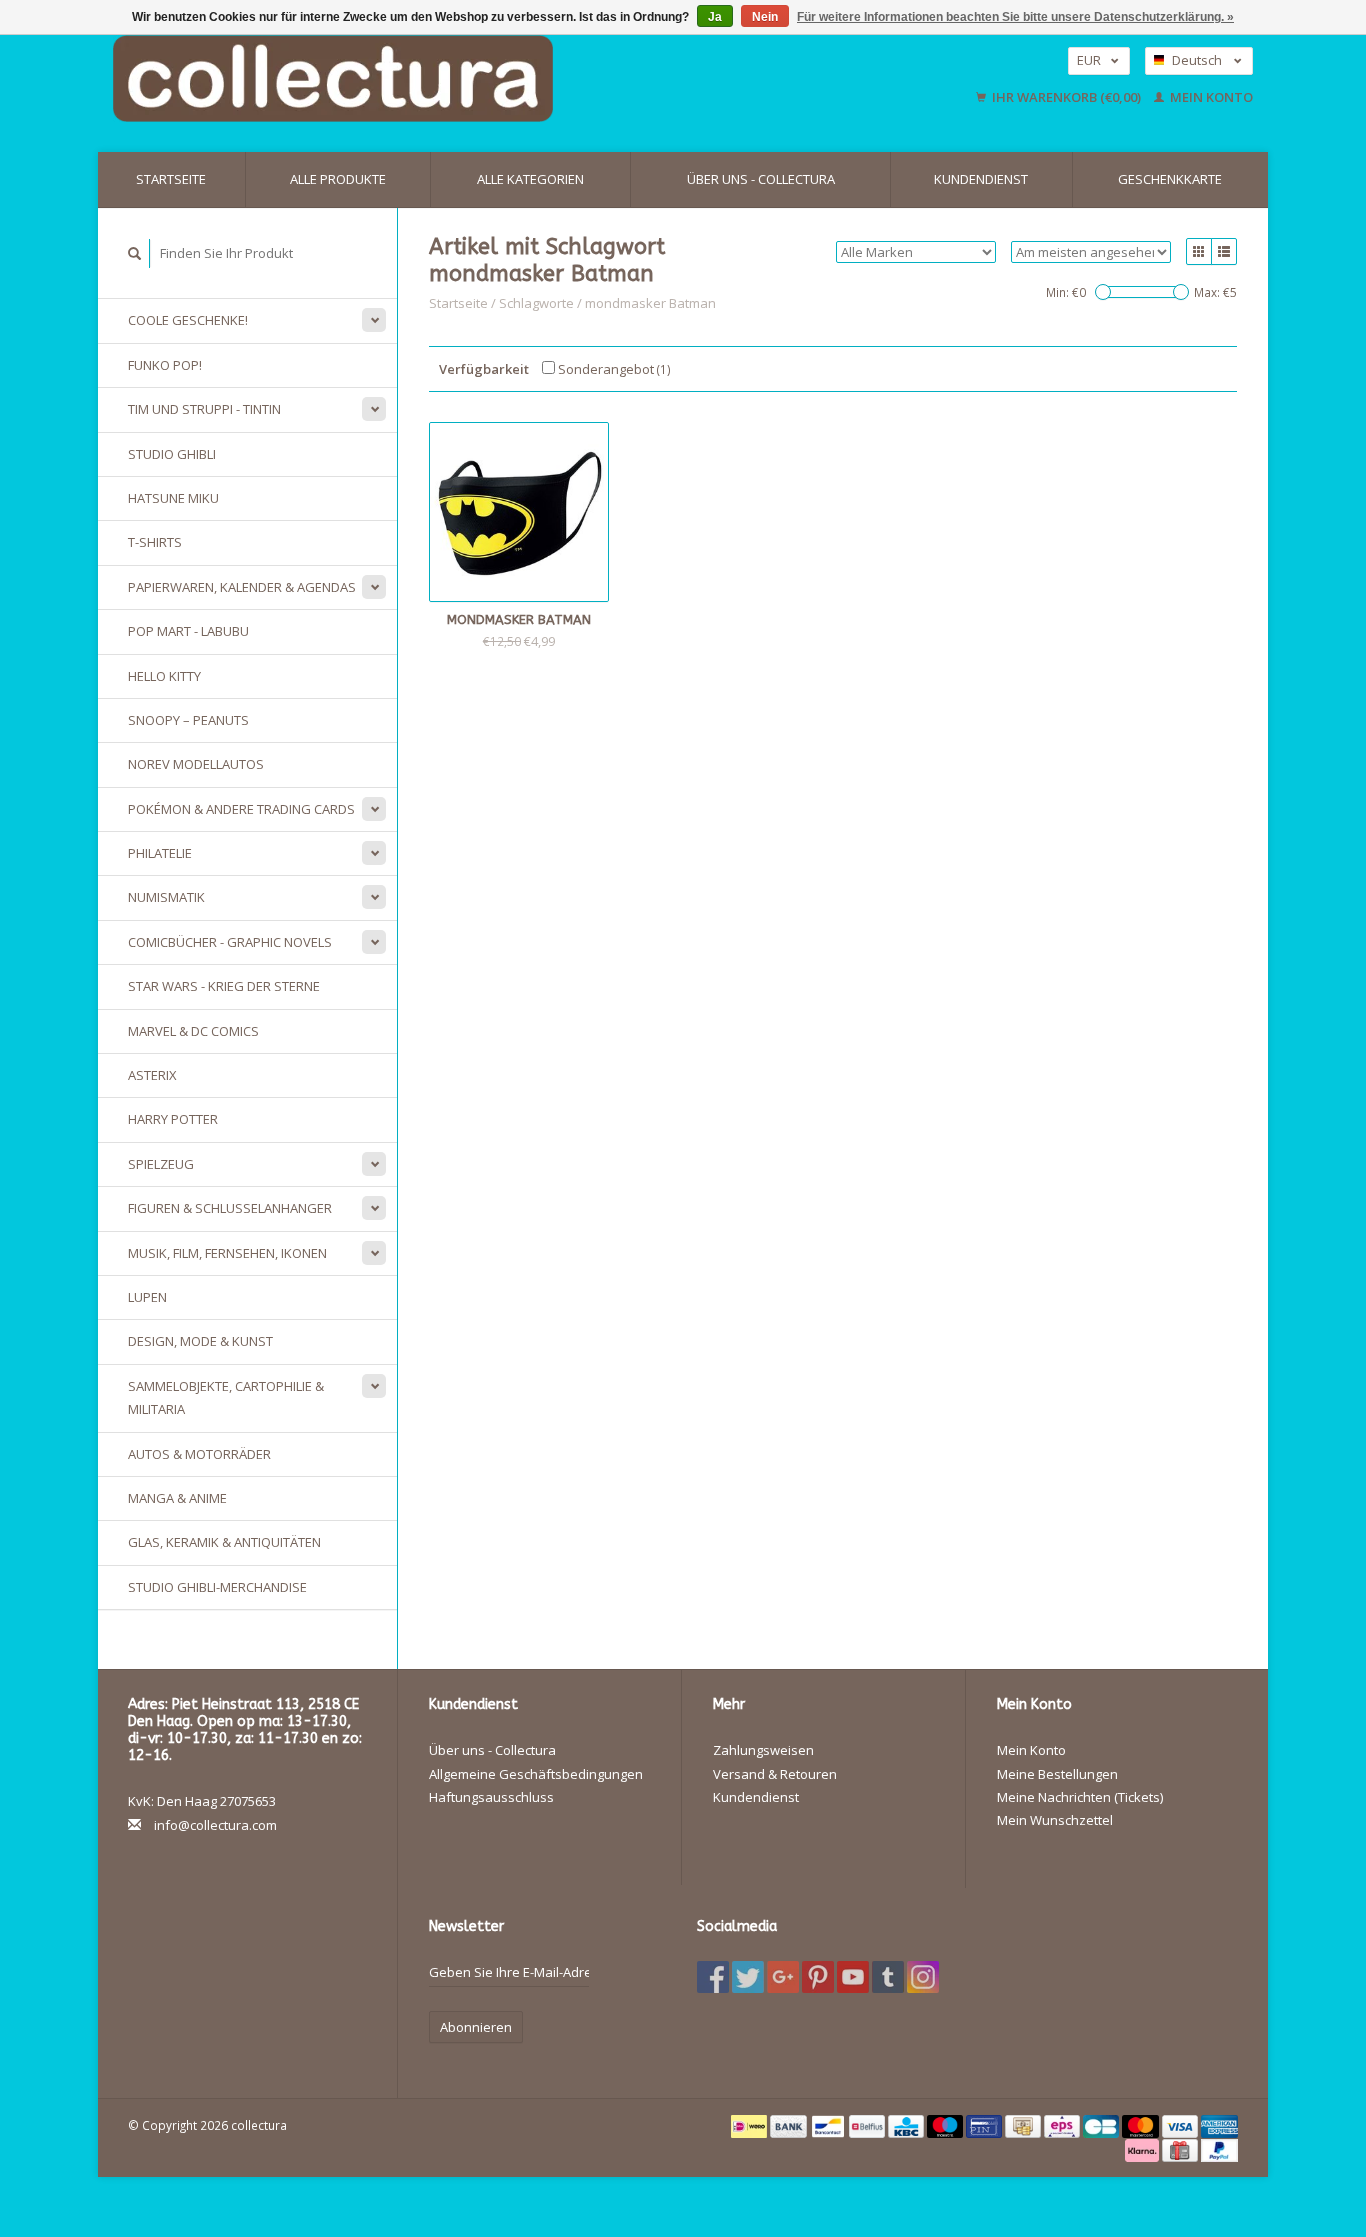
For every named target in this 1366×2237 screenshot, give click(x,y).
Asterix (152, 1075)
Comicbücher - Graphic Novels (230, 942)
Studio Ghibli (172, 454)
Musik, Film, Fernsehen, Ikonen (227, 1253)
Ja (715, 17)
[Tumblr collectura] (888, 1977)
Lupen (147, 1297)
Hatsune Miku (173, 498)
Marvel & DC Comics (193, 1031)
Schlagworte (536, 303)
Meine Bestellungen (1057, 1774)
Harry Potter (173, 1119)
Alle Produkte (338, 179)
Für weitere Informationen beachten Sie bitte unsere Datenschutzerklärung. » (1015, 17)
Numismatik (166, 897)
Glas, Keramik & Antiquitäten (224, 1542)
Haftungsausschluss (491, 1797)
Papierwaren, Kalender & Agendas (242, 587)
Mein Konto (1210, 97)
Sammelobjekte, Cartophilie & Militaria (226, 1397)
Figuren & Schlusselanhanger (230, 1208)
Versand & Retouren (775, 1774)
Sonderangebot (613, 369)
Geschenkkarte (1170, 179)
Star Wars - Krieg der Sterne (224, 986)
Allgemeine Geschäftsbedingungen (536, 1774)
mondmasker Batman (650, 303)
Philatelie (160, 853)
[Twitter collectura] (748, 1977)
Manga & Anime (177, 1498)
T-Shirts (155, 542)
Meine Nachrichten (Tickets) (1080, 1797)
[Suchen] (135, 253)
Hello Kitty (164, 676)
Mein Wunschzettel (1055, 1820)
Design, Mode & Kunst (200, 1341)
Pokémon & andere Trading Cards (241, 809)
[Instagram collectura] (923, 1977)
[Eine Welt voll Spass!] (463, 78)
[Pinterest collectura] (818, 1977)
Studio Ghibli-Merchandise (217, 1587)
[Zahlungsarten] (750, 2125)
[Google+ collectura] (783, 1977)
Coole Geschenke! (188, 320)
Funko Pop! (165, 365)
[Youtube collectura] (853, 1977)
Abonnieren (476, 2027)
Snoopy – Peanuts (188, 720)
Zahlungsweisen (763, 1750)
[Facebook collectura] (713, 1977)
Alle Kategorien (530, 179)
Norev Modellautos (196, 764)
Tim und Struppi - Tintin (204, 409)
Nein (765, 17)
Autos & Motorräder (199, 1454)
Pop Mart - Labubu (188, 631)
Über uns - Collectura (761, 179)
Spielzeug (161, 1164)
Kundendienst (981, 179)
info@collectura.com (215, 1825)
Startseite (171, 179)
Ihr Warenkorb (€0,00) (1066, 97)
